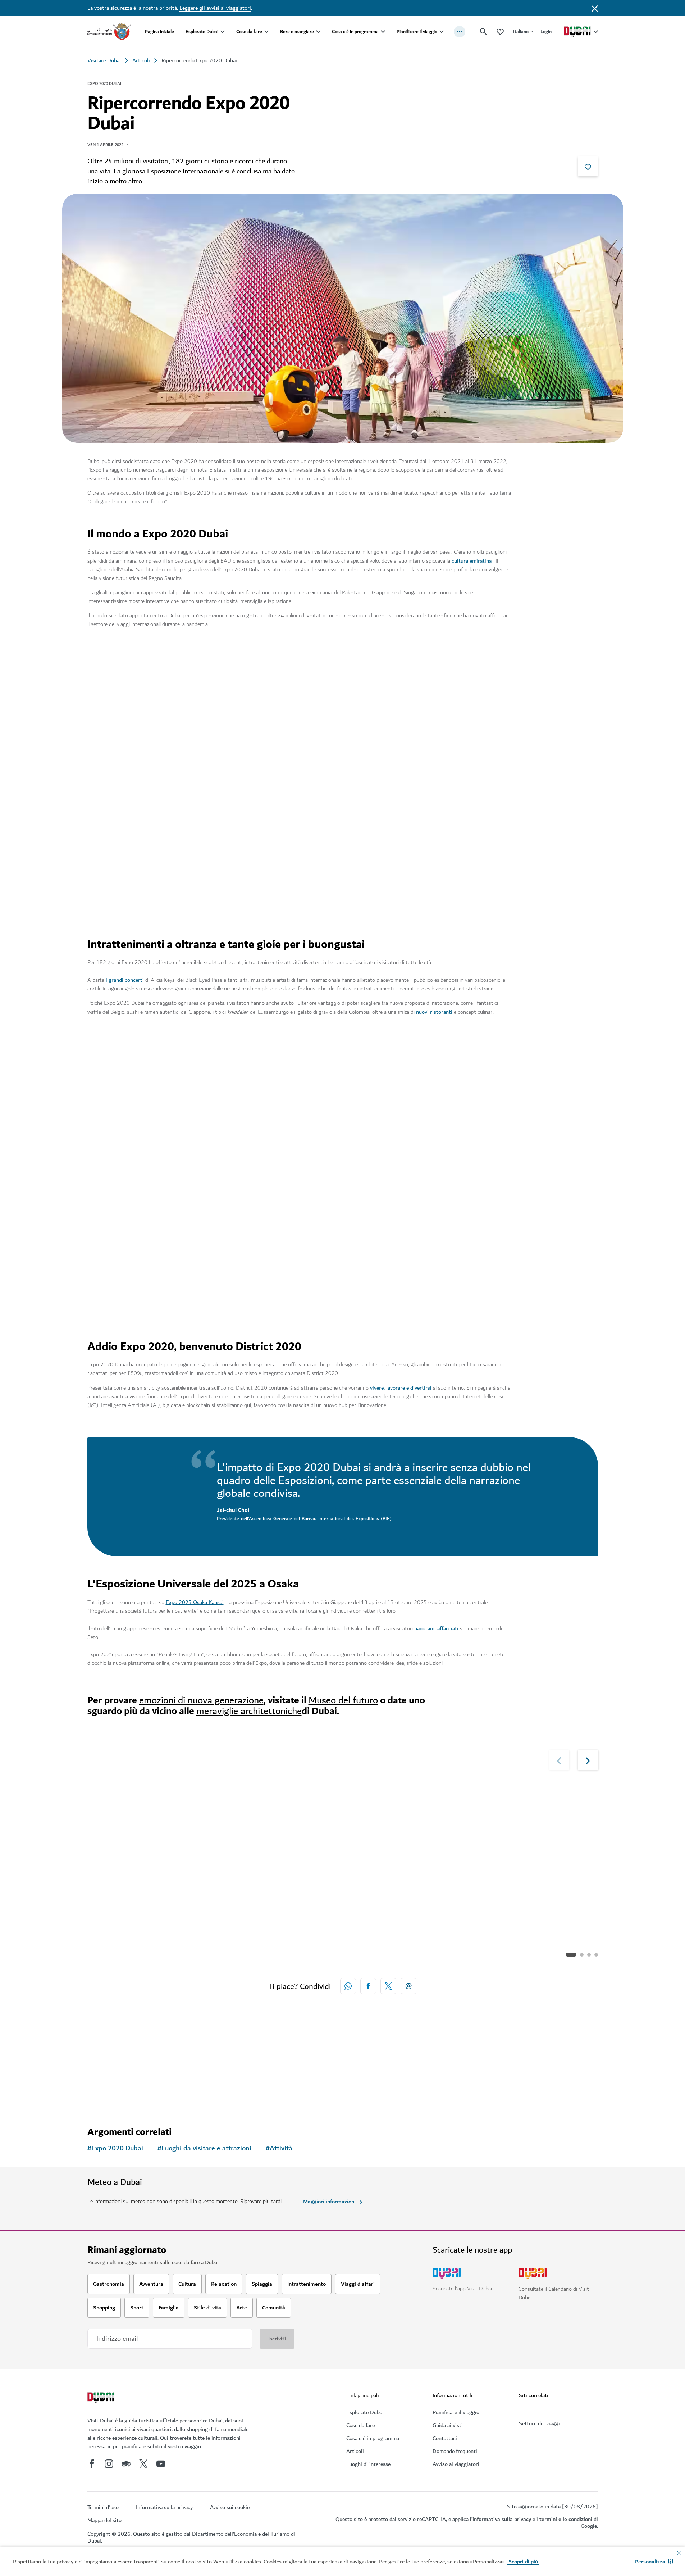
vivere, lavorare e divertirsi (401, 1388)
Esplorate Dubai (202, 31)
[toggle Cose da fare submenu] (266, 32)
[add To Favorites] (588, 166)
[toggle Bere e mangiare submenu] (318, 32)
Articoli (141, 60)
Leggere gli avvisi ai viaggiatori (215, 8)
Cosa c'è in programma (355, 31)
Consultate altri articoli (131, 2078)
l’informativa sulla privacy (501, 2519)
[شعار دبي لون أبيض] (102, 2398)
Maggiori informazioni (329, 2202)
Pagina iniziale (159, 31)
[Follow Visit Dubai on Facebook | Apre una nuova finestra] (92, 2464)
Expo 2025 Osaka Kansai (195, 1602)
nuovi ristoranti (434, 1012)
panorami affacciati (436, 1628)
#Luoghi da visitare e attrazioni (204, 2148)
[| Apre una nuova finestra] (109, 2464)
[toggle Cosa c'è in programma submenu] (383, 32)
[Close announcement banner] (595, 8)
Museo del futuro (343, 1700)
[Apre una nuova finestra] (368, 1986)
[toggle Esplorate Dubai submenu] (223, 32)
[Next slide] (558, 667)
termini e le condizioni (566, 2519)
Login (546, 31)
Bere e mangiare (297, 31)
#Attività (279, 2148)
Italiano (521, 31)
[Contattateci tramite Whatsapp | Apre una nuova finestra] (348, 1986)
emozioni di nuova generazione (201, 1700)
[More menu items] (460, 32)
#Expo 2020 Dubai (115, 2148)
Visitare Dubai (104, 60)
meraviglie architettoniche (249, 1711)
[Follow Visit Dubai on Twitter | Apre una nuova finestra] (143, 2464)
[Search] (484, 32)
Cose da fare (249, 31)
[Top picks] (500, 31)
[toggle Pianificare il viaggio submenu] (442, 32)
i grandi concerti (125, 980)
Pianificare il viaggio (417, 31)
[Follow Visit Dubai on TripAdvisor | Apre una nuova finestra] (126, 2464)
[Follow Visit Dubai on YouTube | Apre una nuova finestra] (161, 2464)
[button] (654, 2562)
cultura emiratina (472, 561)
